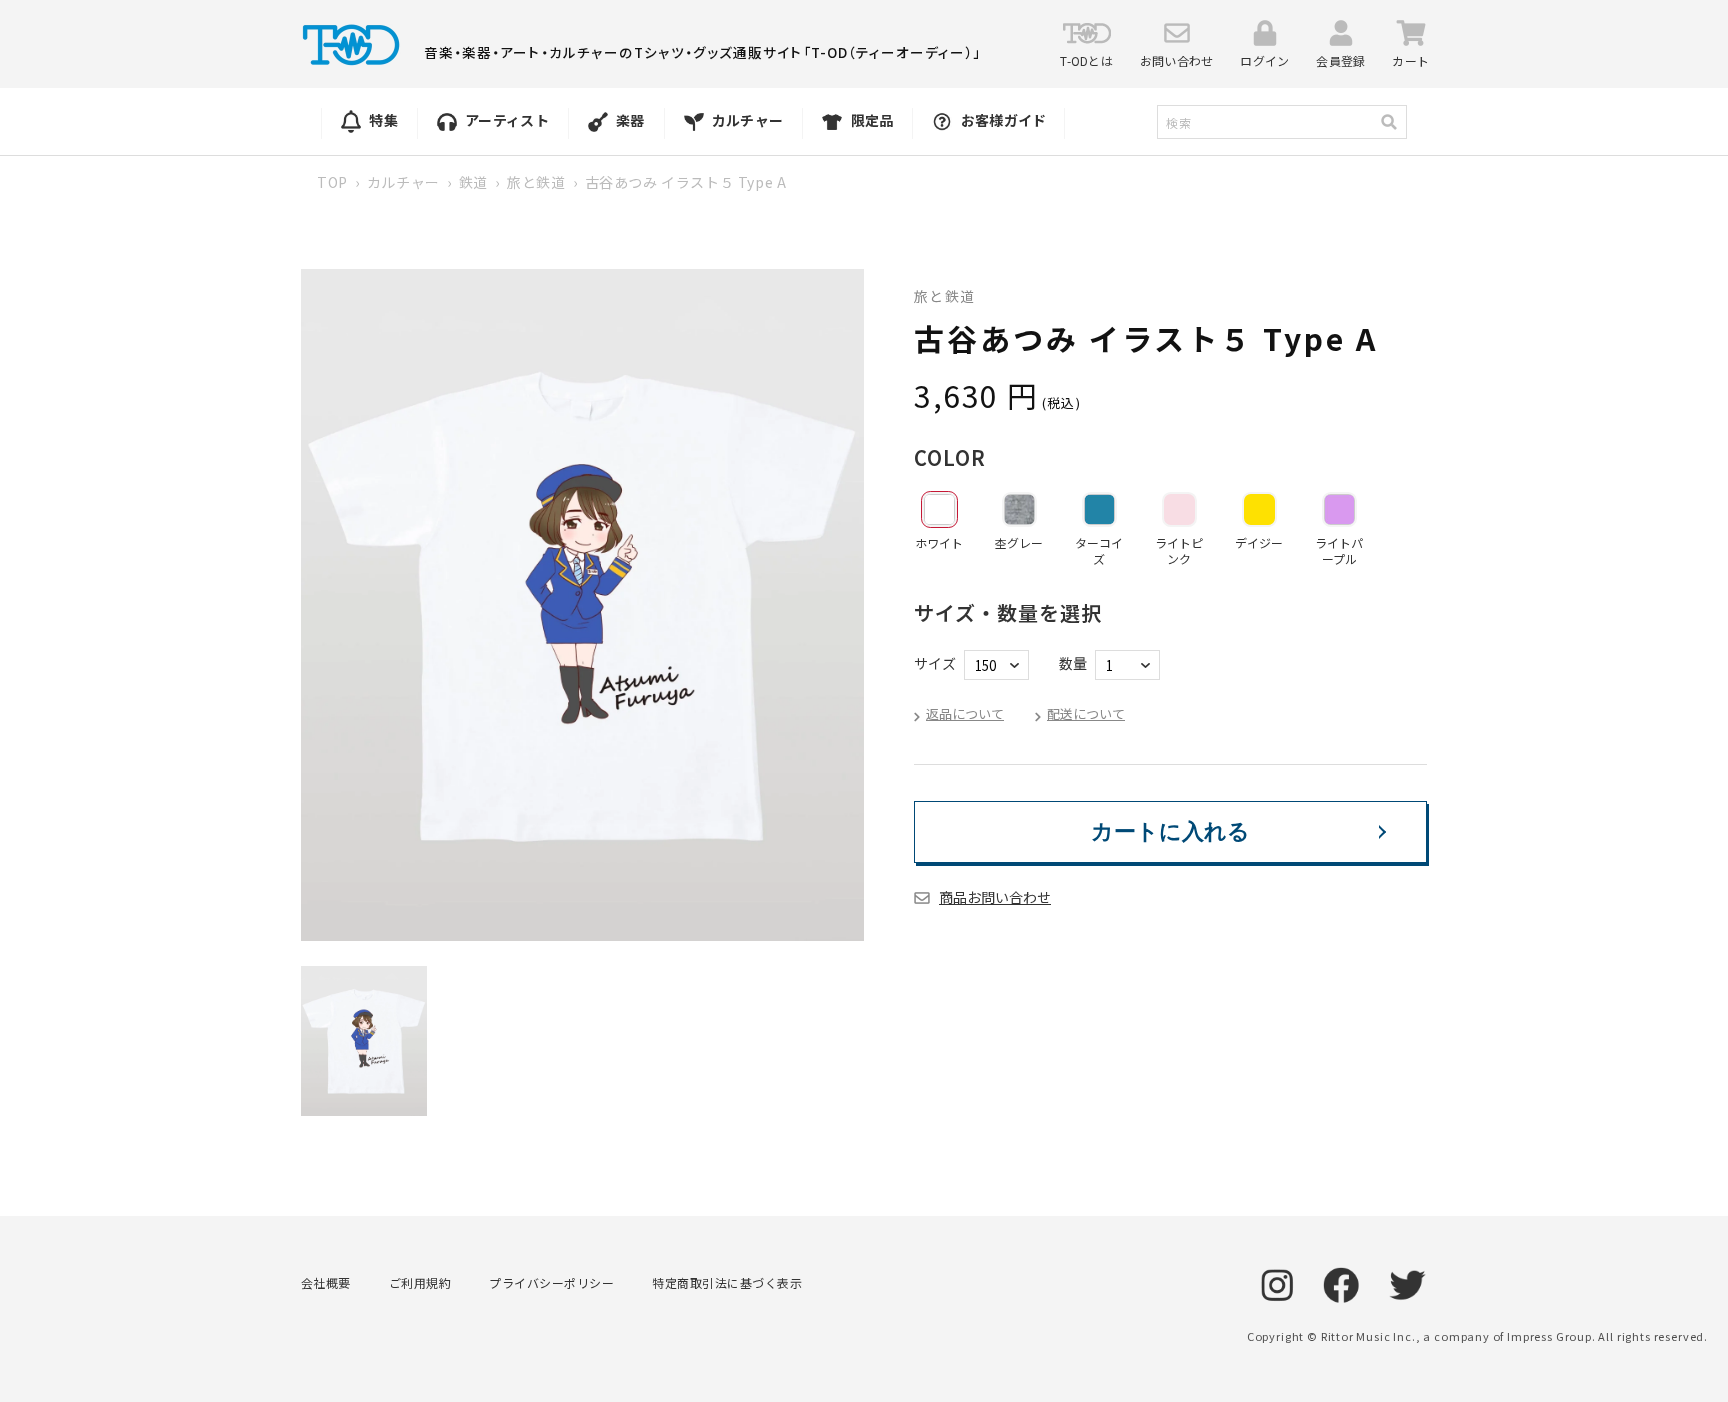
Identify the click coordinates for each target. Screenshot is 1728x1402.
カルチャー (403, 182)
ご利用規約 (420, 1282)
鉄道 (473, 182)
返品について (965, 713)
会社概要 (326, 1282)
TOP (332, 182)
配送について (1086, 713)
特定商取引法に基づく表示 (727, 1282)
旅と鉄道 (536, 182)
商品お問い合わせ (995, 897)
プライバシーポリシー (551, 1282)
